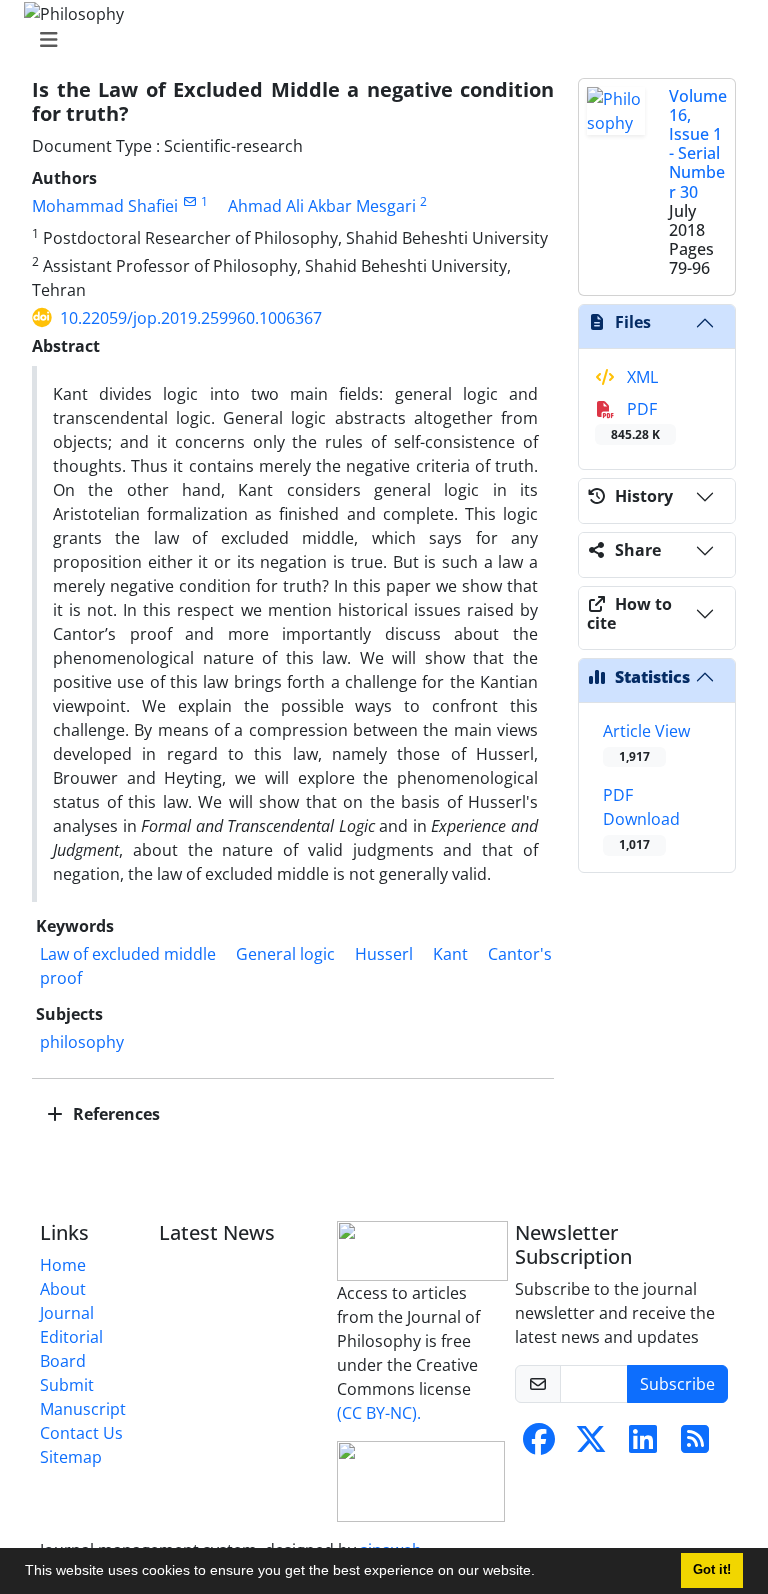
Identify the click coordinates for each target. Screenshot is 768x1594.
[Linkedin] (643, 1445)
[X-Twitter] (591, 1445)
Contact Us (81, 1433)
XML (640, 377)
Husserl (384, 954)
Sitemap (71, 1457)
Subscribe (677, 1384)
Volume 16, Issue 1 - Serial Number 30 (698, 144)
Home (63, 1265)
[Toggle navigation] (378, 40)
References (114, 1114)
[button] (542, 1573)
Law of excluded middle (128, 954)
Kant (450, 954)
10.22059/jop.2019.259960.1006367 (191, 318)
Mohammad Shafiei (105, 206)
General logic (285, 954)
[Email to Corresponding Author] (189, 201)
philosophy (82, 1042)
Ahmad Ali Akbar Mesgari (322, 206)
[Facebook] (539, 1445)
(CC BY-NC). (379, 1413)
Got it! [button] (712, 1570)
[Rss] (695, 1445)
